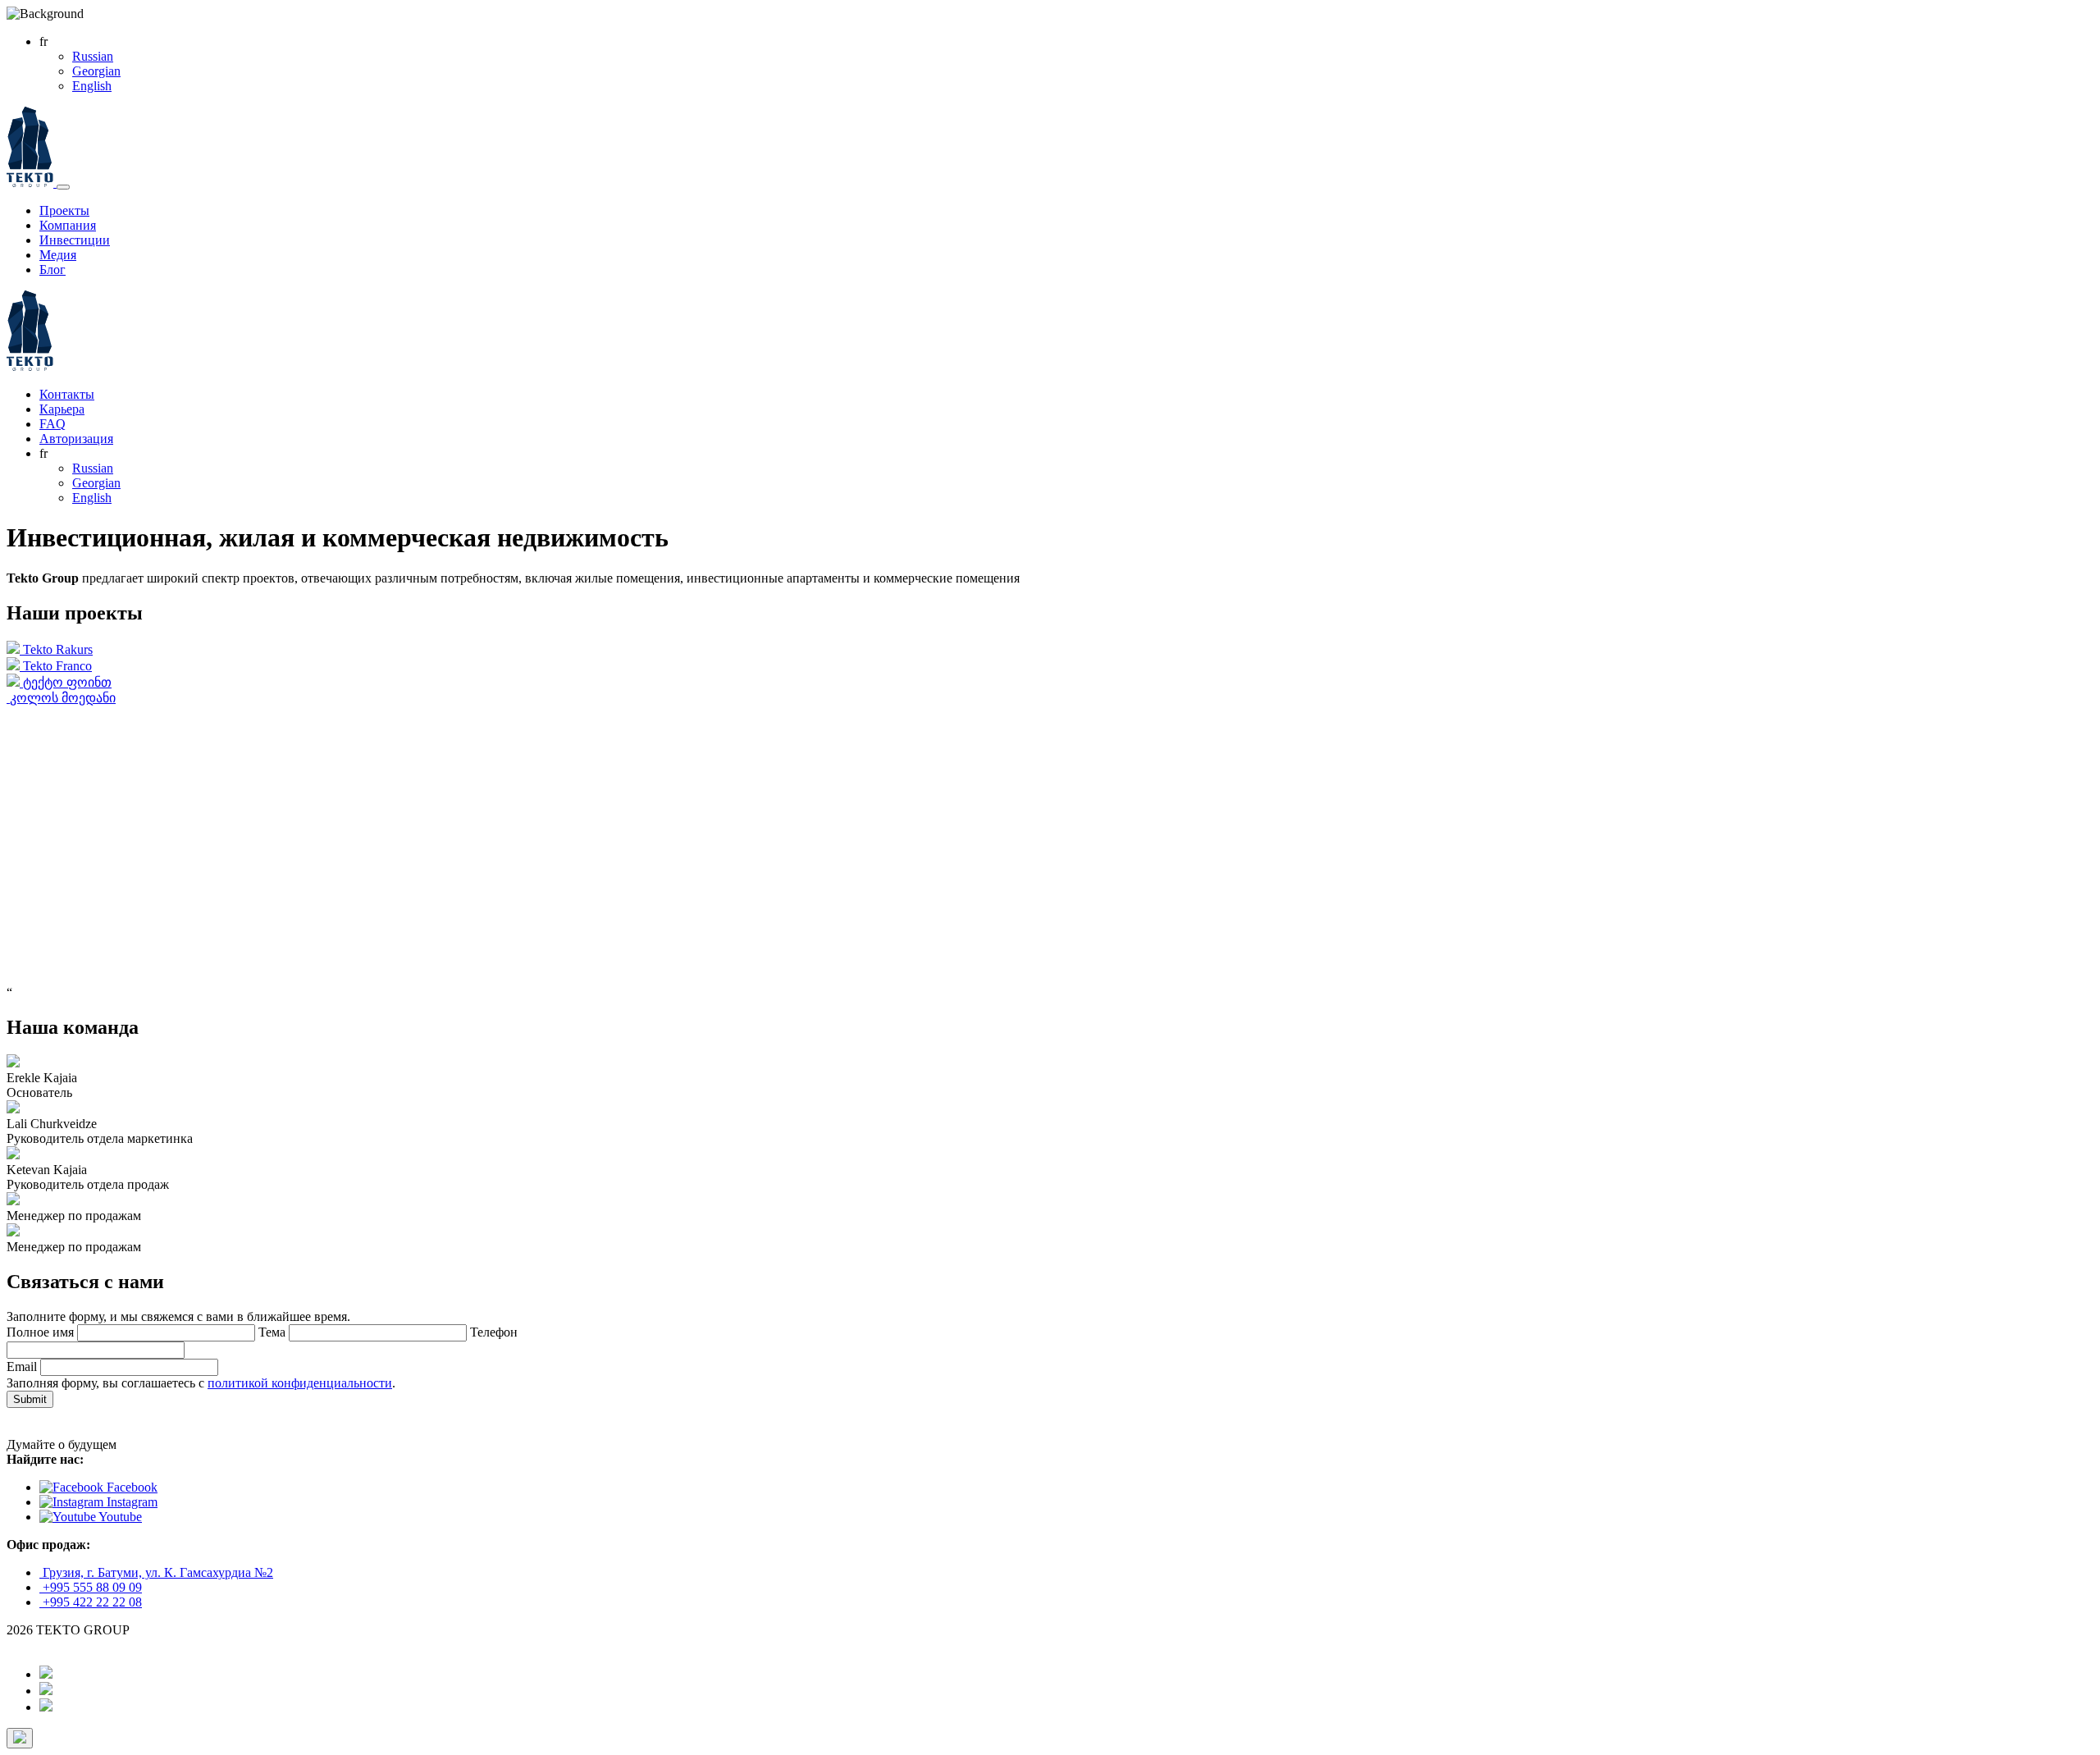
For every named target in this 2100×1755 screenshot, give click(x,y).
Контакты (67, 394)
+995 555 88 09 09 (91, 1587)
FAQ (52, 424)
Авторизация (76, 439)
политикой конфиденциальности (300, 1383)
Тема (274, 1332)
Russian (93, 56)
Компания (68, 225)
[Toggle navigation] (63, 187)
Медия (58, 255)
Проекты (64, 210)
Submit (30, 1399)
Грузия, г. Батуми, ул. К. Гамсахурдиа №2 (156, 1572)
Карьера (62, 409)
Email (23, 1367)
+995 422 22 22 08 (91, 1602)
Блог (52, 270)
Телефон (494, 1332)
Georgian (96, 71)
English (92, 86)
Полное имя (42, 1332)
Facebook (130, 1487)
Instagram (130, 1502)
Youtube (119, 1517)
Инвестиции (75, 240)
